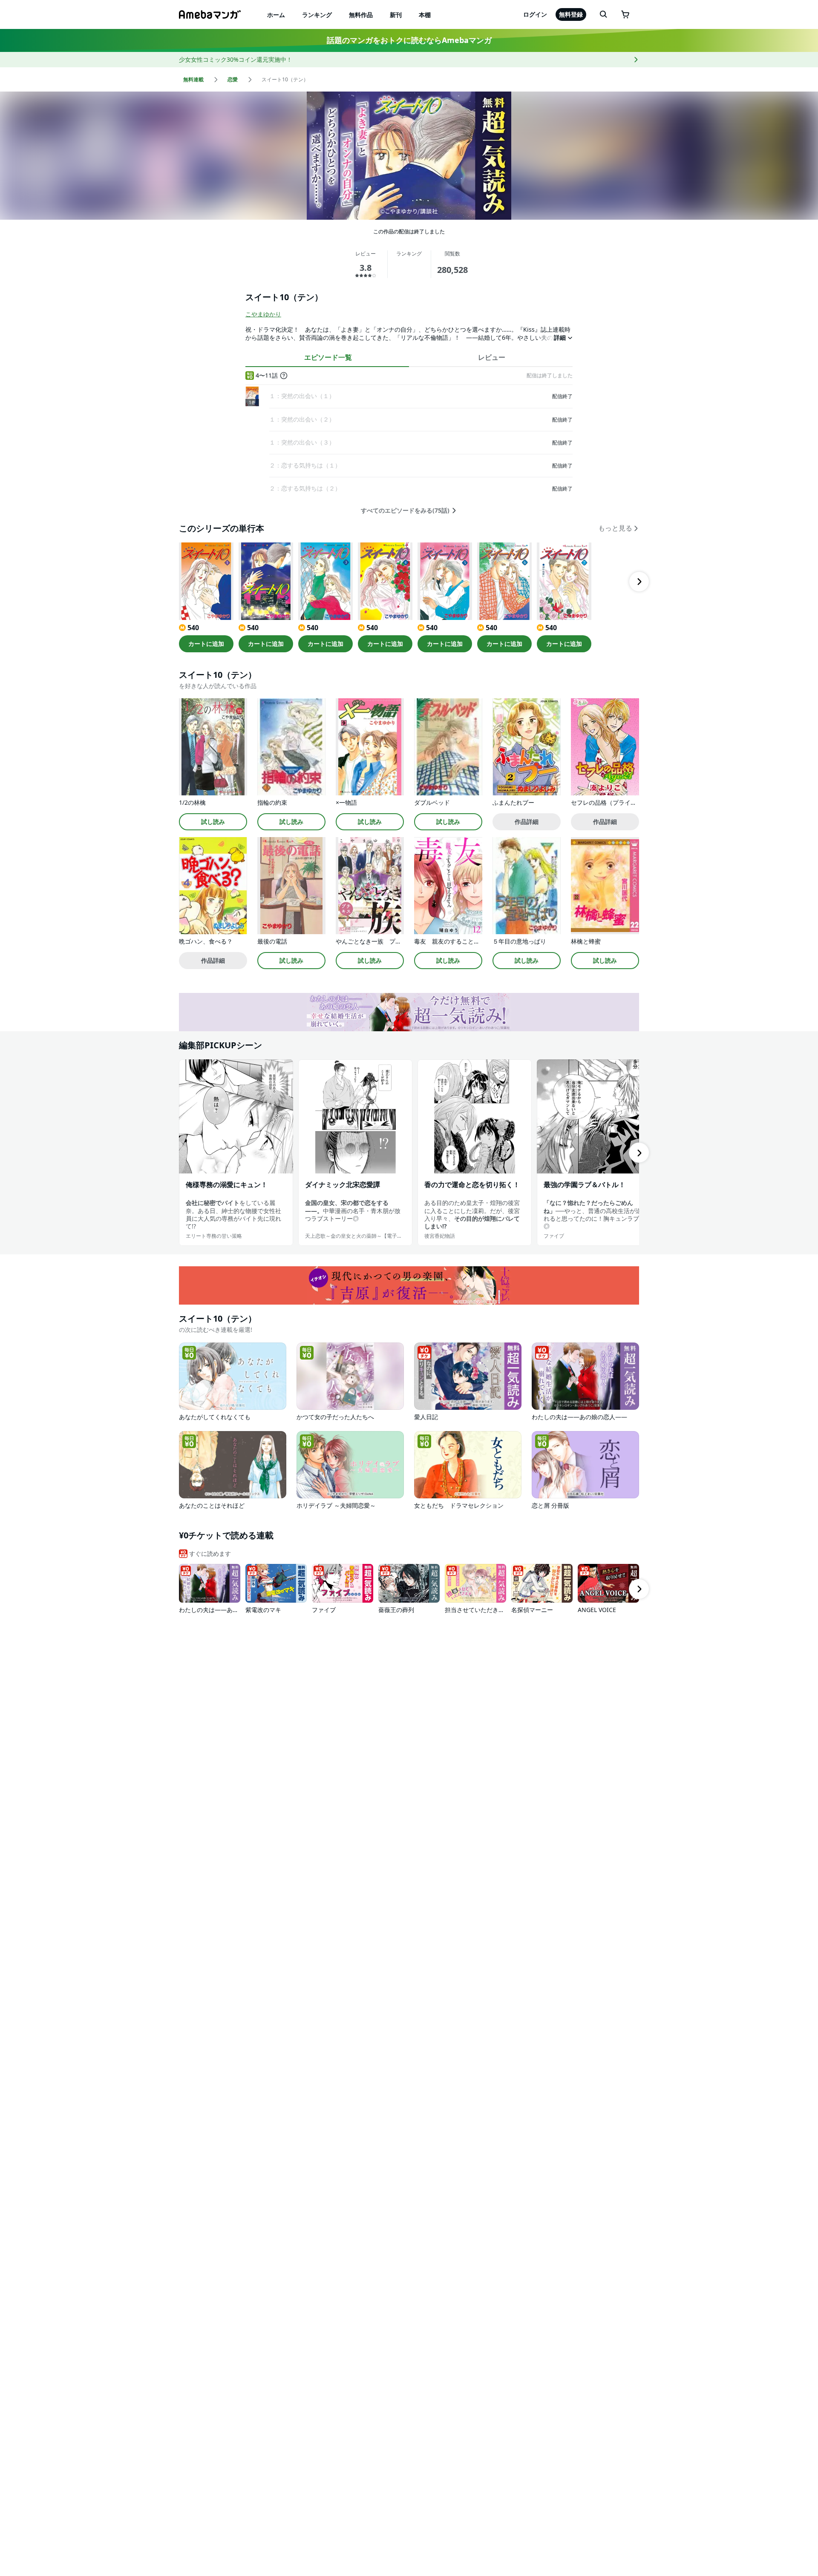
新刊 (396, 15)
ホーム (276, 15)
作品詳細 (527, 822)
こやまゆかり (263, 314)
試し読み (213, 822)
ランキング (317, 15)
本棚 (425, 15)
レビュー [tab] (492, 357)
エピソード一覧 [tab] (328, 357)
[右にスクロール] (639, 582)
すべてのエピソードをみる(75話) (405, 511)
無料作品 (361, 15)
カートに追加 (206, 644)
